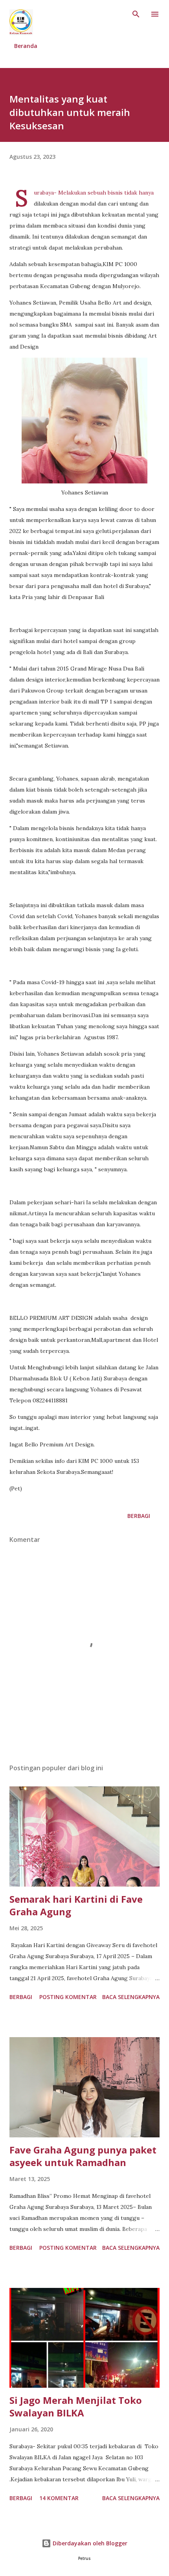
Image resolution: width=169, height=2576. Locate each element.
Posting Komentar (68, 1997)
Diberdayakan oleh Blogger (89, 2543)
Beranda (26, 46)
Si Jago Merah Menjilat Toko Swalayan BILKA (76, 2406)
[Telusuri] (136, 14)
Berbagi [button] (139, 1516)
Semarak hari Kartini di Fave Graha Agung (76, 1905)
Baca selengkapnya (131, 1997)
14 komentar (59, 2498)
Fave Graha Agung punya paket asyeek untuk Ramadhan (83, 2156)
